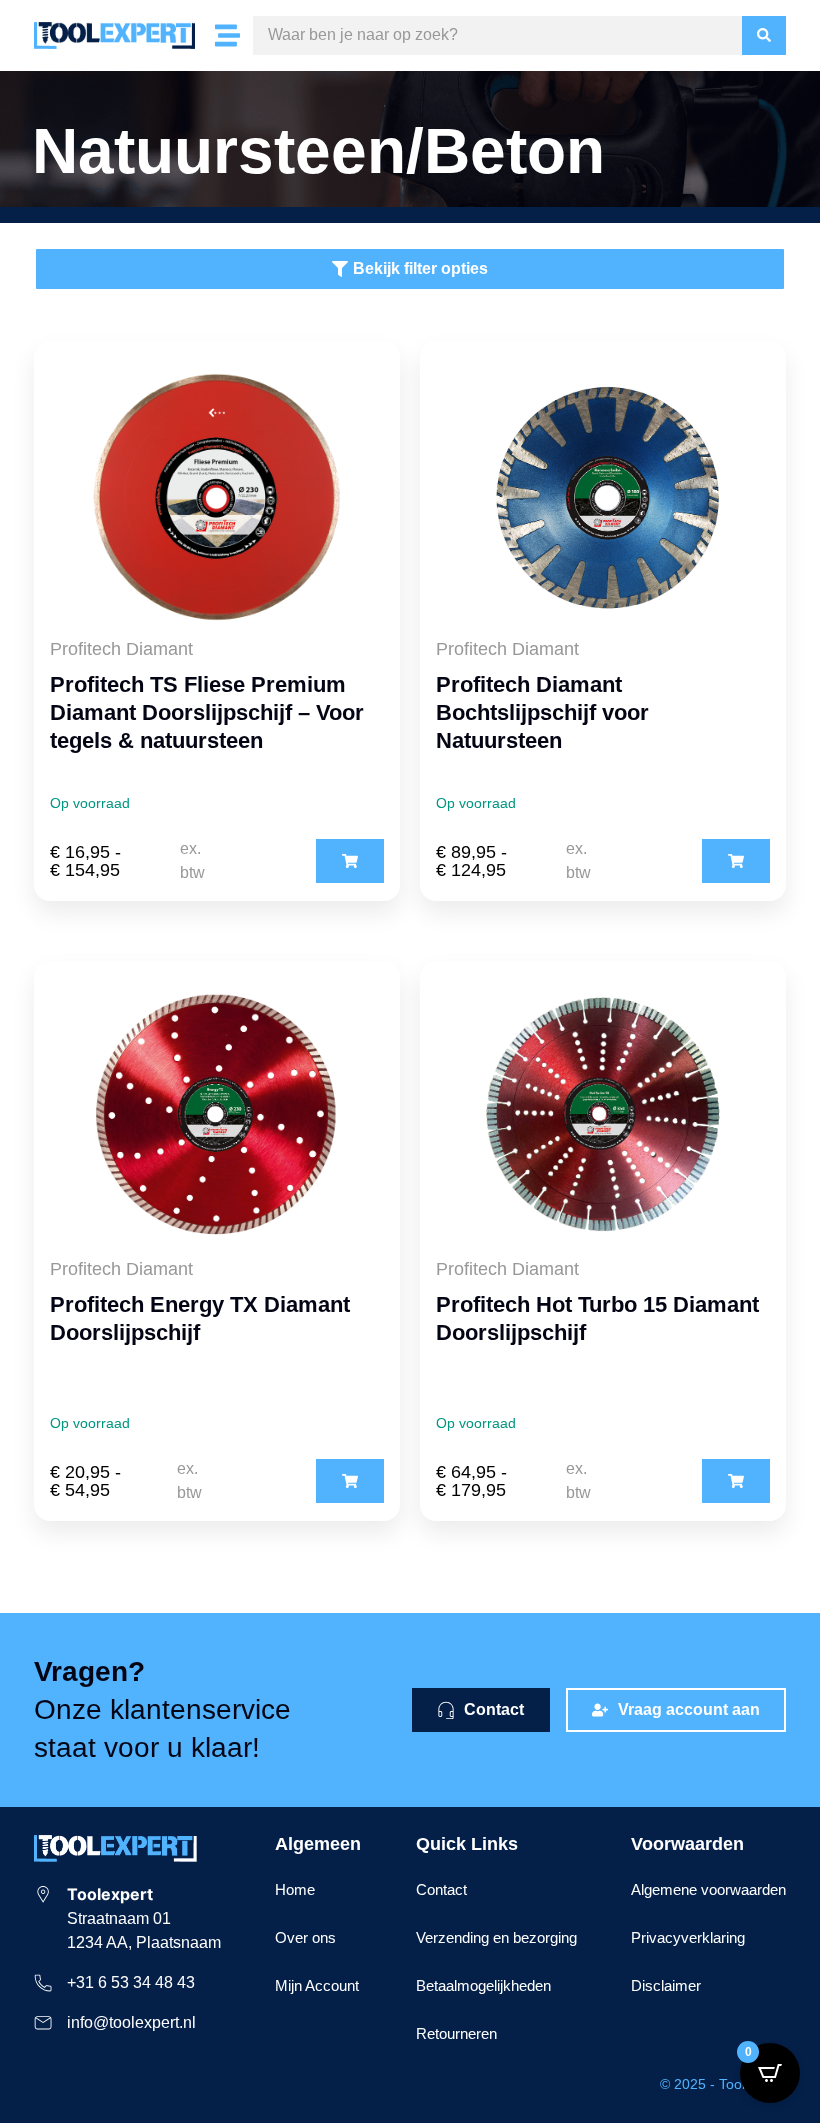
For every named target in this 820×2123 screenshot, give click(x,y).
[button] (350, 861)
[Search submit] (764, 35)
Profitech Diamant (121, 649)
